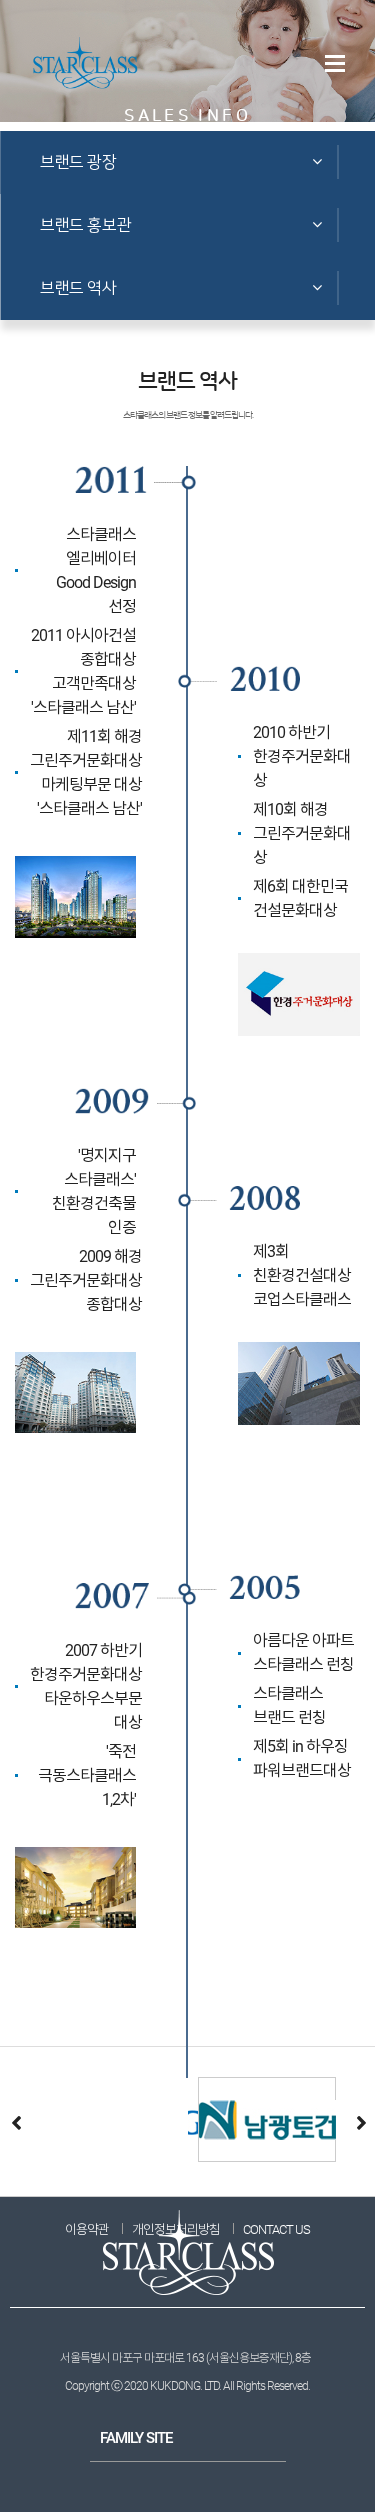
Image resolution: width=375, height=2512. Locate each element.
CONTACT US (276, 2229)
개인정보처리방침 (176, 2229)
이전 (15, 2122)
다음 (360, 2122)
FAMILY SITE (136, 2438)
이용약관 (87, 2229)
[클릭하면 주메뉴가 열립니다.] (335, 63)
